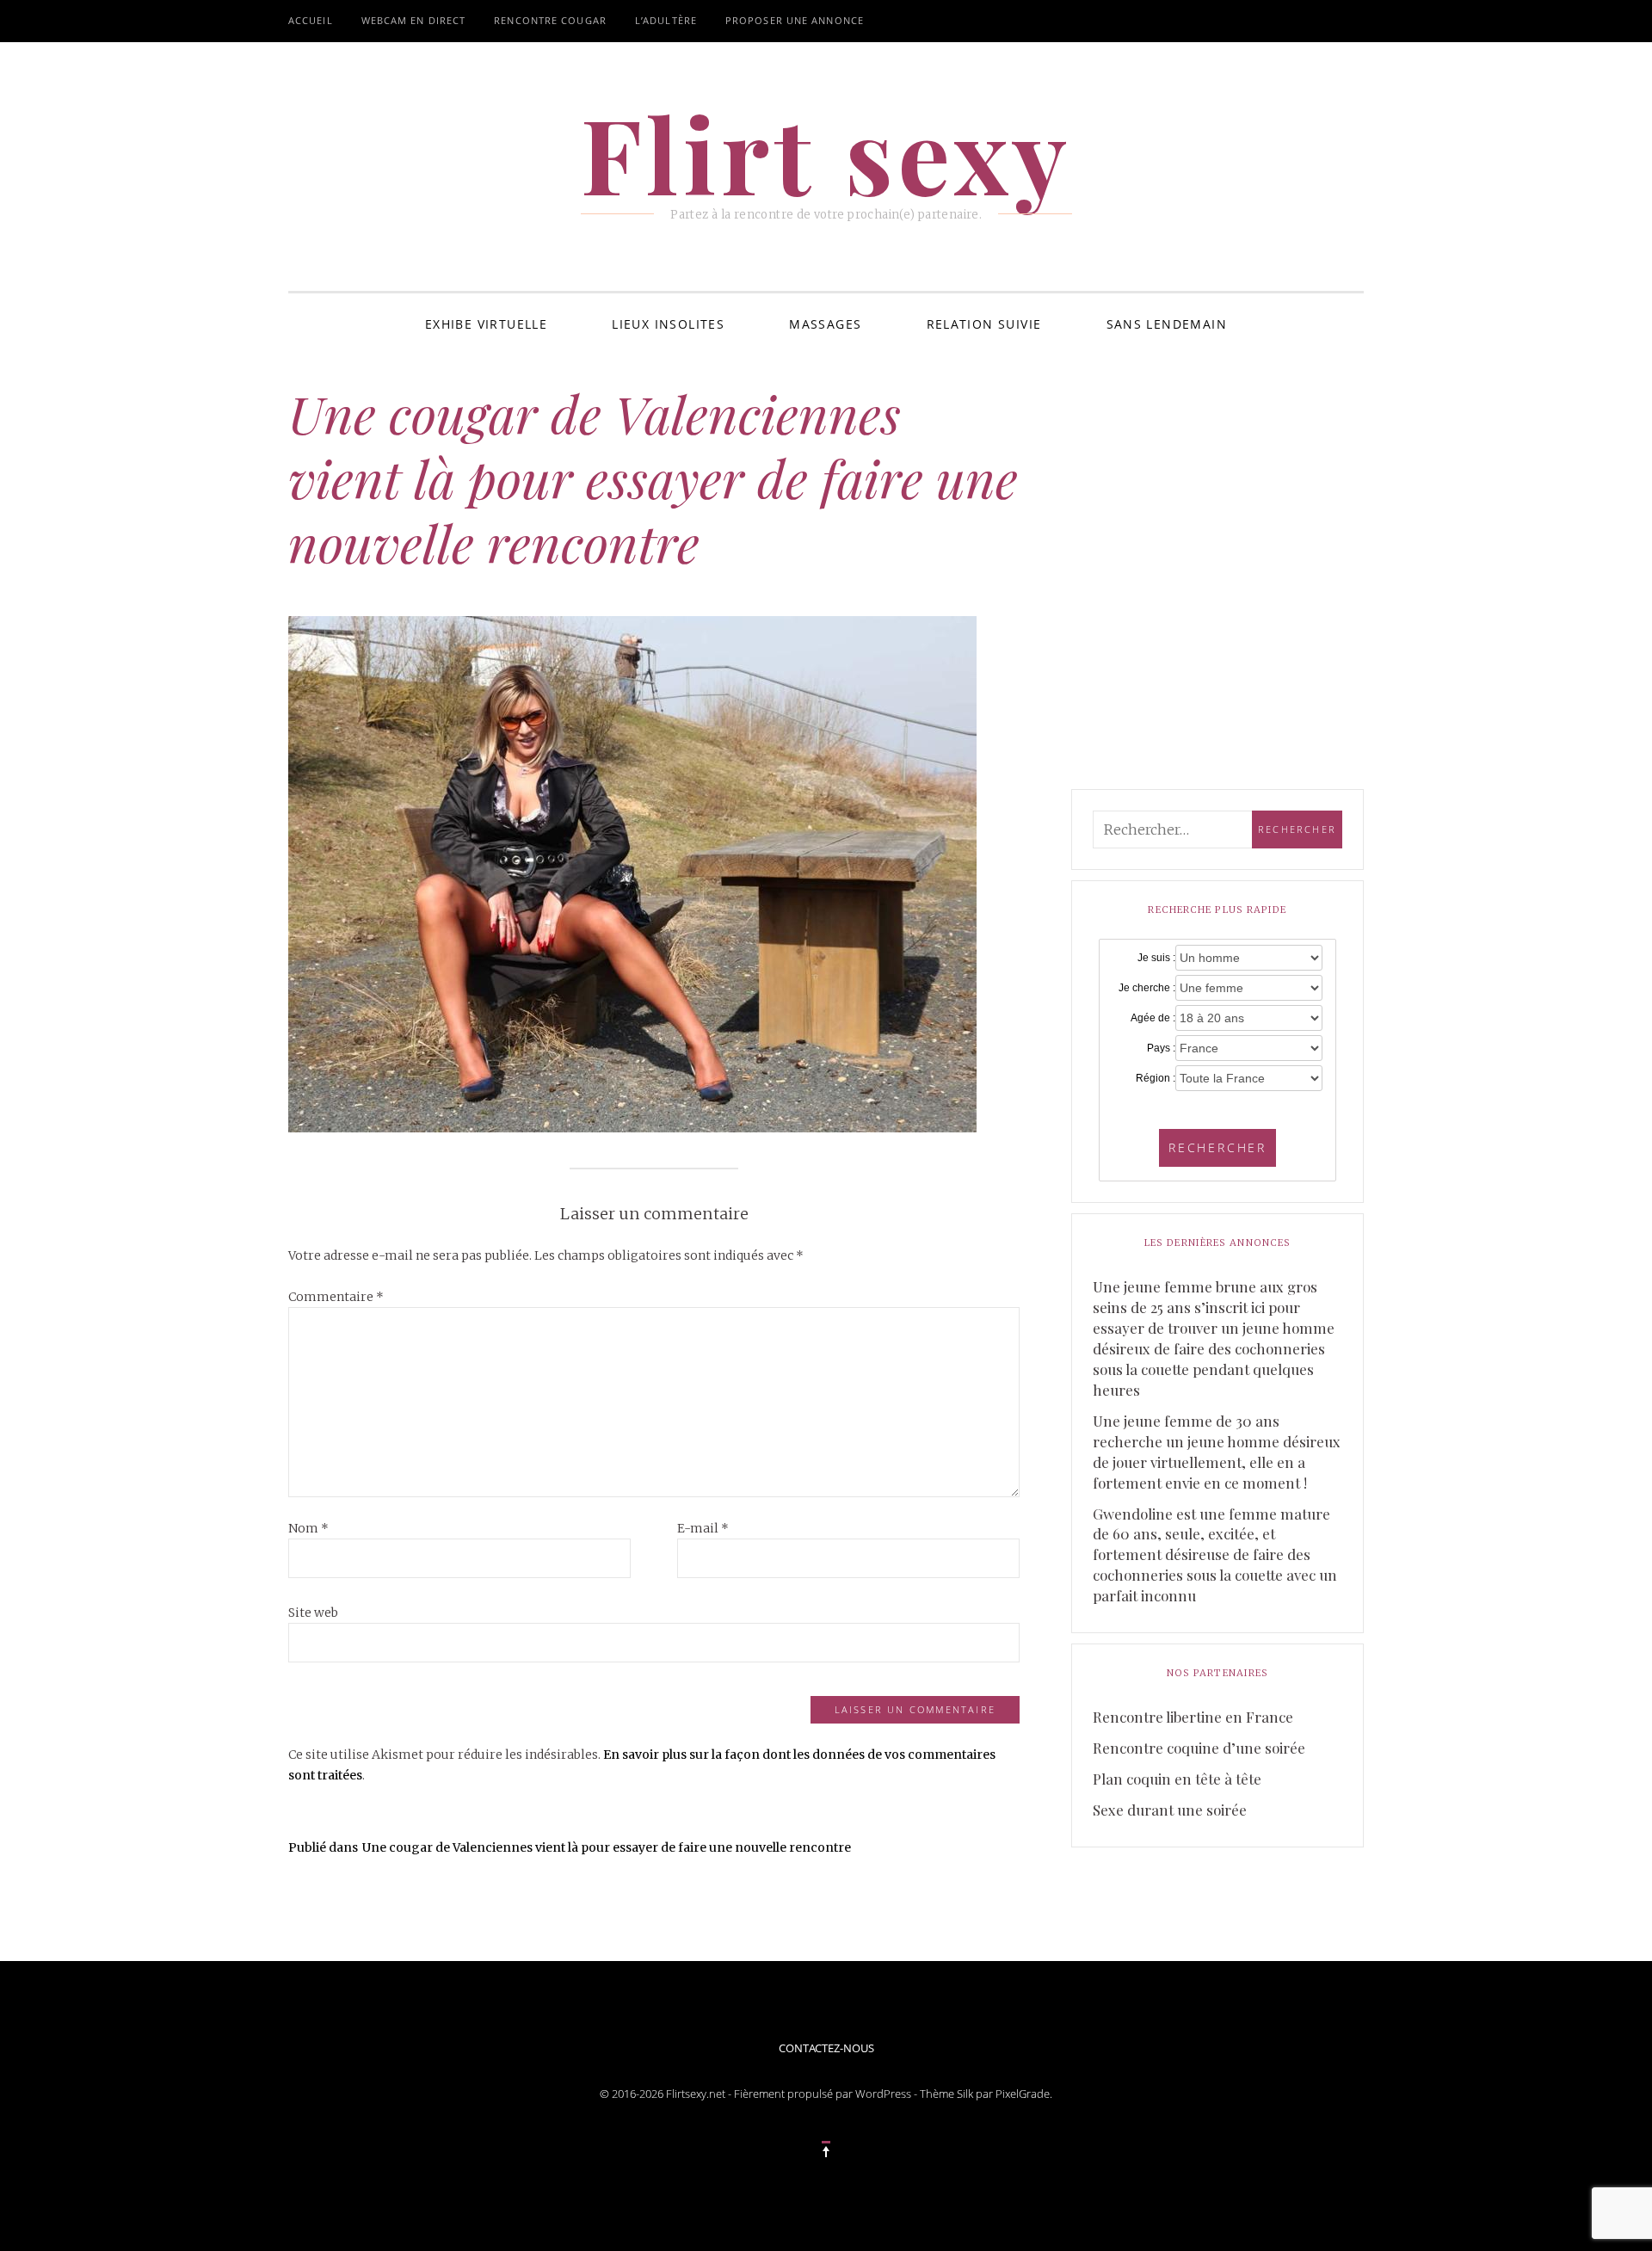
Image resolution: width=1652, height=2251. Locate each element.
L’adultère (666, 20)
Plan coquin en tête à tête (1177, 1779)
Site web (313, 1613)
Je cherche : (1147, 988)
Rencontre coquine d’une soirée (1199, 1748)
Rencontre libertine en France (1193, 1717)
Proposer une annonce (795, 20)
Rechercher (1217, 1147)
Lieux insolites (668, 324)
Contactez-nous (826, 2048)
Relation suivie (984, 324)
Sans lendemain (1167, 324)
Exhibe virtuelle (486, 324)
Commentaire (336, 1297)
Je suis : (1156, 958)
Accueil (311, 20)
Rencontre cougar (550, 20)
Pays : (1161, 1048)
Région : (1156, 1078)
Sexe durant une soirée (1170, 1810)
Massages (825, 324)
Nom (308, 1528)
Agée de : (1153, 1018)
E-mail (703, 1528)
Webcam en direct (414, 20)
